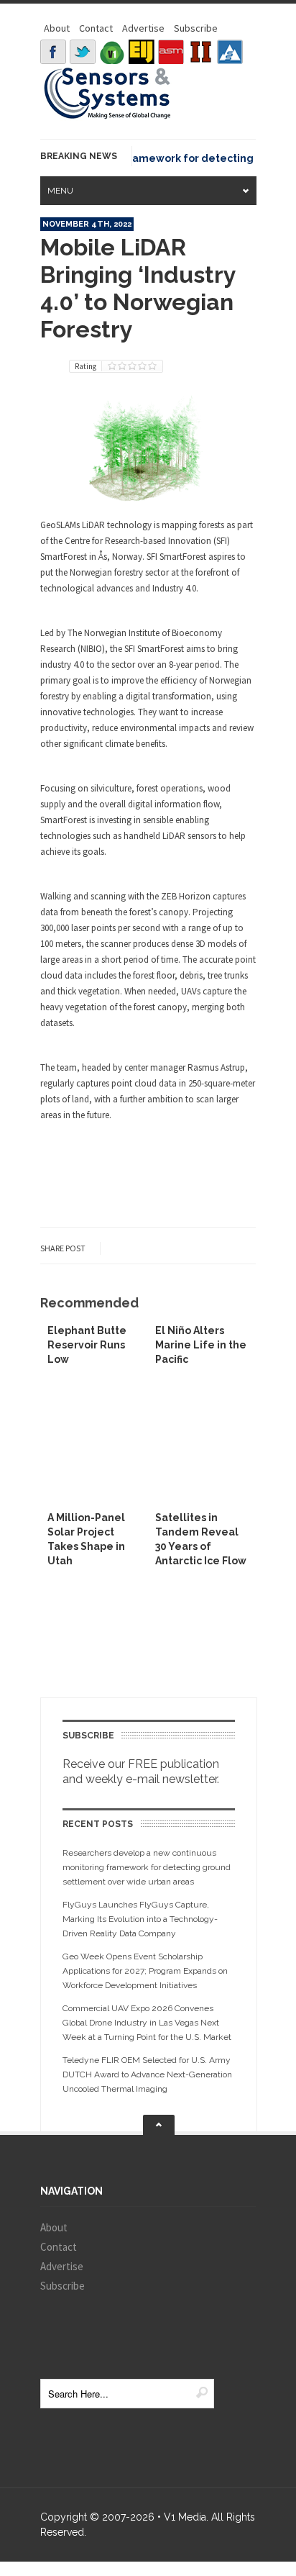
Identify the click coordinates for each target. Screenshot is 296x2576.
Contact (96, 28)
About (57, 28)
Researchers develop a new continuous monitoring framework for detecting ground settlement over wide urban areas (147, 1867)
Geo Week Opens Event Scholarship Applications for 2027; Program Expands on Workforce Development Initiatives (145, 1971)
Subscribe (196, 28)
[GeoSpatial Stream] (230, 52)
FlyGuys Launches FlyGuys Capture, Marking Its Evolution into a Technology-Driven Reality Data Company (140, 1919)
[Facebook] (53, 52)
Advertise (143, 28)
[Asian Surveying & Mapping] (171, 52)
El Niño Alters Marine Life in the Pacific (201, 1345)
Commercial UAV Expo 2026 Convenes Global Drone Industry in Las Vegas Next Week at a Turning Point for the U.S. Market (147, 2023)
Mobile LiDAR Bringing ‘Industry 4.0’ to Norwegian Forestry (138, 288)
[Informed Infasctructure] (200, 52)
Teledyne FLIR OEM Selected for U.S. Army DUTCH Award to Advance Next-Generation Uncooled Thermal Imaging (147, 2074)
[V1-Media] (112, 52)
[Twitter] (83, 52)
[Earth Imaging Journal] (142, 52)
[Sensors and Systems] (108, 117)
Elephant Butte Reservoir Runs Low (87, 1345)
